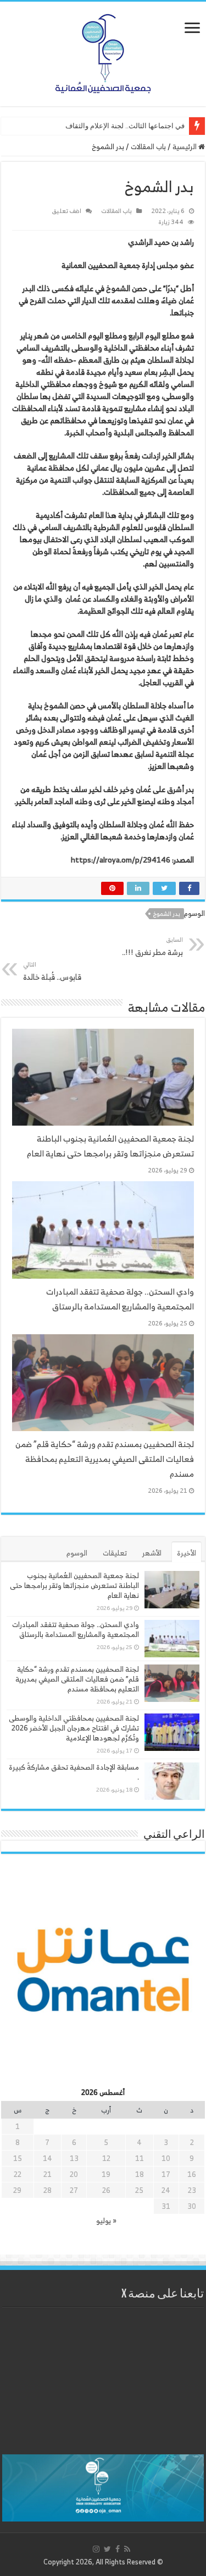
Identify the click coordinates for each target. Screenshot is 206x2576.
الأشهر (152, 1553)
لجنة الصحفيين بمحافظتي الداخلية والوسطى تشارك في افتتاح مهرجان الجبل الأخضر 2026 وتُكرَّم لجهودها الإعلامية (74, 1728)
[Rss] (127, 2549)
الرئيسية (185, 147)
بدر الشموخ (167, 914)
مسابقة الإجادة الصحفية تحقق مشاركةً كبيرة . (74, 1772)
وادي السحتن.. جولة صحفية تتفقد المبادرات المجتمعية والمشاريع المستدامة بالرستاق (120, 1299)
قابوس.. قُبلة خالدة (52, 971)
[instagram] (96, 2549)
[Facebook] (118, 2549)
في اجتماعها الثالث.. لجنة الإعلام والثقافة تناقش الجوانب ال (97, 126)
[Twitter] (107, 2549)
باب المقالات (148, 147)
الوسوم (77, 1553)
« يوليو (106, 2221)
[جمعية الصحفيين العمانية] (103, 51)
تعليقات (115, 1553)
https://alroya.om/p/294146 (121, 859)
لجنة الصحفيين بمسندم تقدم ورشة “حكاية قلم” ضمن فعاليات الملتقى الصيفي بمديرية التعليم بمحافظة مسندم (105, 1459)
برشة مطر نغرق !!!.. (152, 946)
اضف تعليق (66, 211)
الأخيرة (186, 1553)
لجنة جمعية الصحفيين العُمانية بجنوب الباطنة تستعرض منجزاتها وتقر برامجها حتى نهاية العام (110, 1146)
